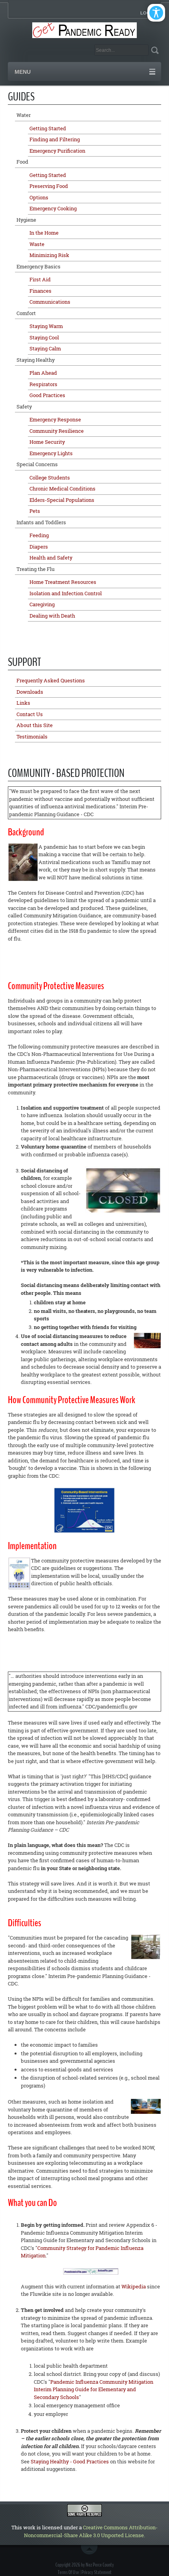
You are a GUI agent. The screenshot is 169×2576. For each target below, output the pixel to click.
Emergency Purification (57, 151)
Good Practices (47, 395)
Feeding (39, 535)
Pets (35, 511)
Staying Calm (45, 348)
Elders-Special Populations (62, 500)
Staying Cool (44, 337)
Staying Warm (46, 326)
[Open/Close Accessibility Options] (156, 13)
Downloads (30, 692)
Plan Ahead (43, 373)
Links (23, 703)
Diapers (39, 547)
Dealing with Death (52, 616)
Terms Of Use (68, 2572)
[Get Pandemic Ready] (85, 29)
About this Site (35, 725)
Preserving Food (49, 186)
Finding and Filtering (55, 139)
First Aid (40, 279)
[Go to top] (91, 2550)
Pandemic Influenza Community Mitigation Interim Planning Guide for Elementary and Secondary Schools (94, 2389)
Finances (40, 291)
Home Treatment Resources (63, 582)
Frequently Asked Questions (51, 680)
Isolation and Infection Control (66, 593)
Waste (37, 244)
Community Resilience (57, 431)
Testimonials (32, 737)
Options (39, 197)
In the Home (44, 233)
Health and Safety (51, 558)
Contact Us (30, 714)
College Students (50, 478)
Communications (50, 302)
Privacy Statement (96, 2572)
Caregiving (42, 604)
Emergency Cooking (53, 208)
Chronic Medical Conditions (62, 489)
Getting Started (48, 128)
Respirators (43, 384)
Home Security (47, 442)
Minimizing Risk (49, 255)
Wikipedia (134, 2286)
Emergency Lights (51, 453)
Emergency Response (55, 419)
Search (155, 50)
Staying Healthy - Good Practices (70, 2461)
